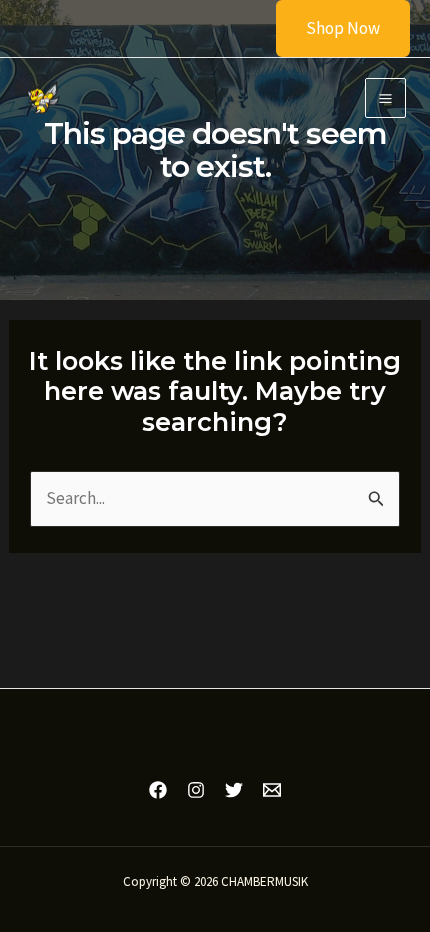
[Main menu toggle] (385, 98)
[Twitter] (234, 790)
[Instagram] (196, 790)
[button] (330, 28)
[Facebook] (158, 790)
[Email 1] (272, 790)
